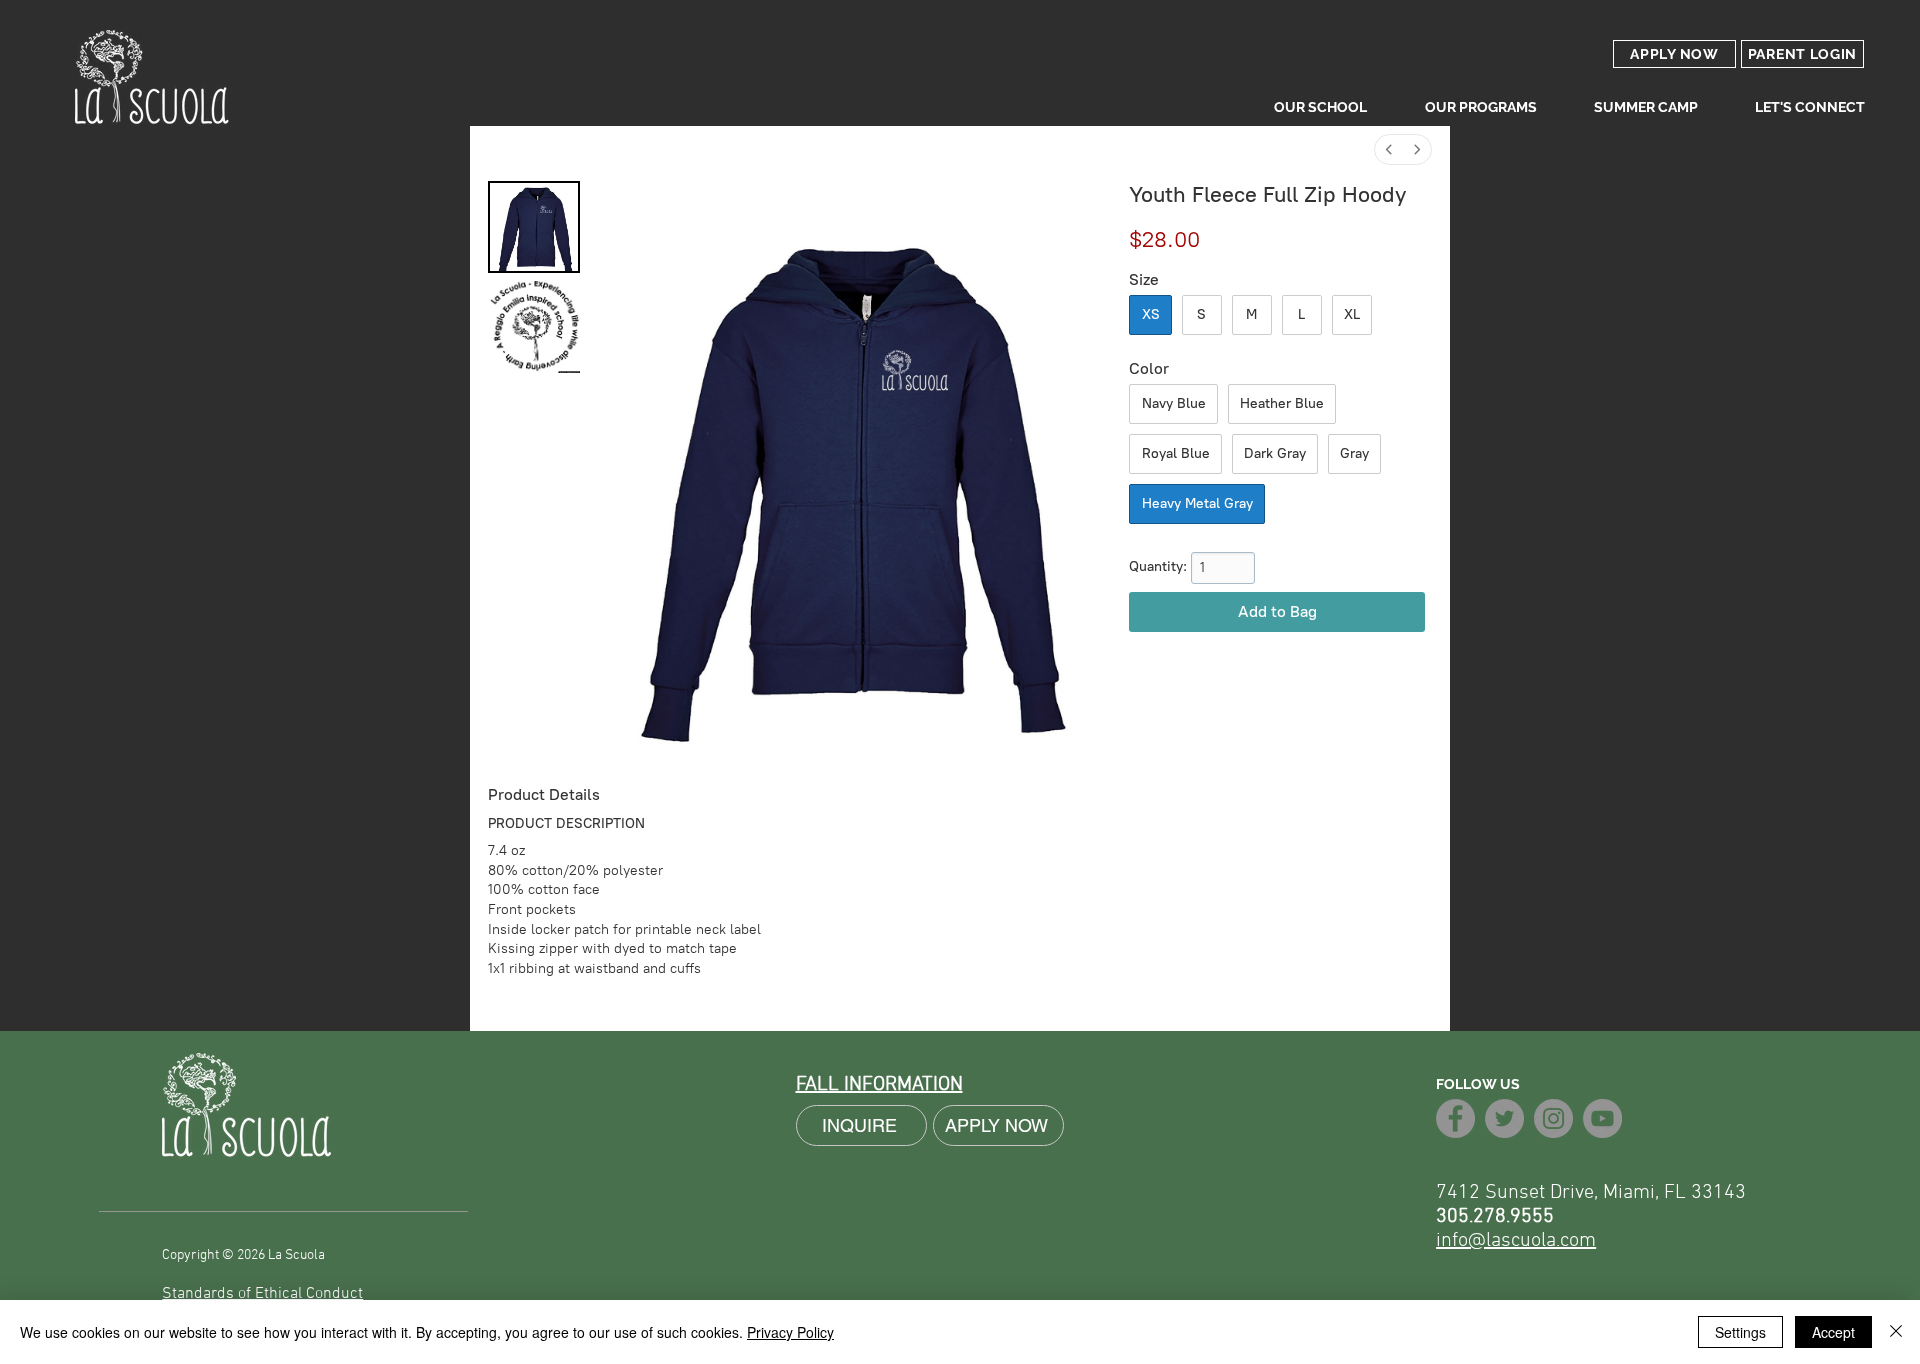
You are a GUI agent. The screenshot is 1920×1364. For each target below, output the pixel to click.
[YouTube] (1602, 1118)
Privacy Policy (790, 1332)
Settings (1740, 1332)
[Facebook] (1455, 1118)
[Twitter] (1504, 1118)
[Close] (1896, 1332)
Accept (1833, 1332)
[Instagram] (1553, 1118)
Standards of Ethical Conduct (262, 1294)
